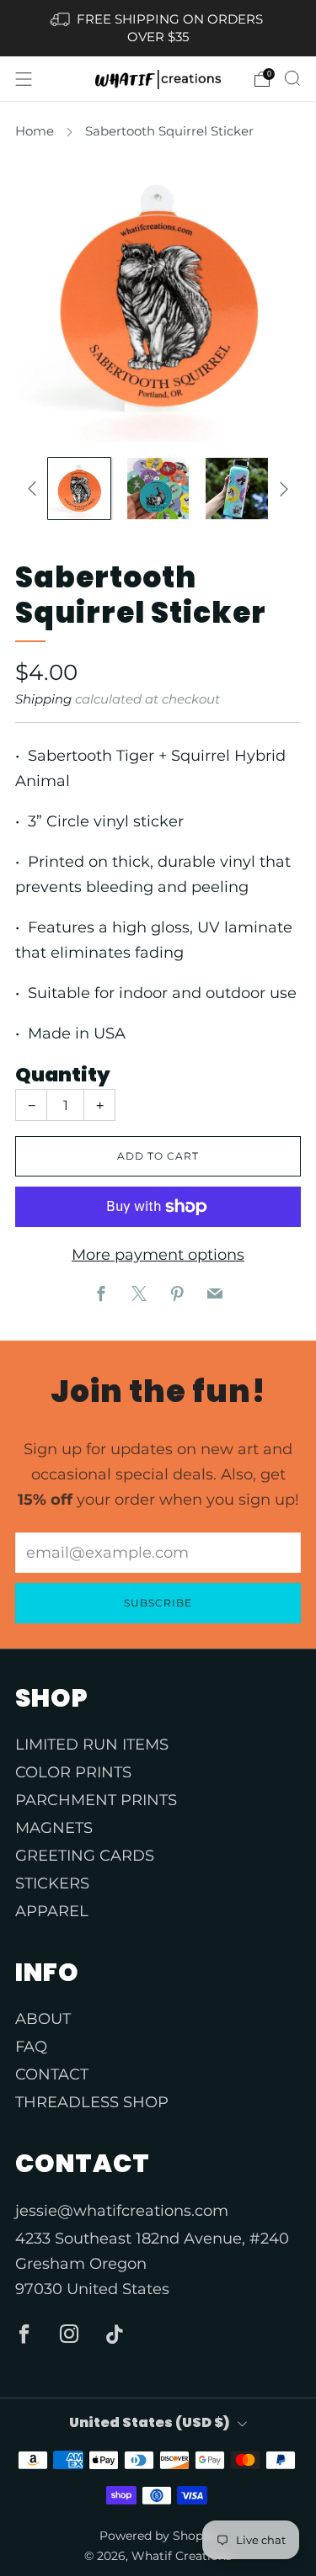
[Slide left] (36, 489)
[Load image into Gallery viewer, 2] (158, 489)
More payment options (158, 1255)
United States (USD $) (150, 2422)
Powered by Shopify (158, 2536)
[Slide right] (280, 489)
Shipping (43, 699)
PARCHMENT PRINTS (96, 1800)
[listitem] (158, 28)
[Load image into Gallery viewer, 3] (236, 489)
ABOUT (43, 2019)
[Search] (292, 78)
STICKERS (52, 1883)
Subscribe (158, 1603)
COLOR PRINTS (73, 1772)
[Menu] (24, 79)
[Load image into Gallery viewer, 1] (79, 489)
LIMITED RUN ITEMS (92, 1745)
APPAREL (52, 1911)
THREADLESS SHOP (92, 2102)
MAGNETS (54, 1828)
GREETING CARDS (85, 1856)
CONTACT (52, 2074)
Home (35, 131)
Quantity (63, 1075)
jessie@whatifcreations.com (122, 2211)
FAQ (31, 2047)
